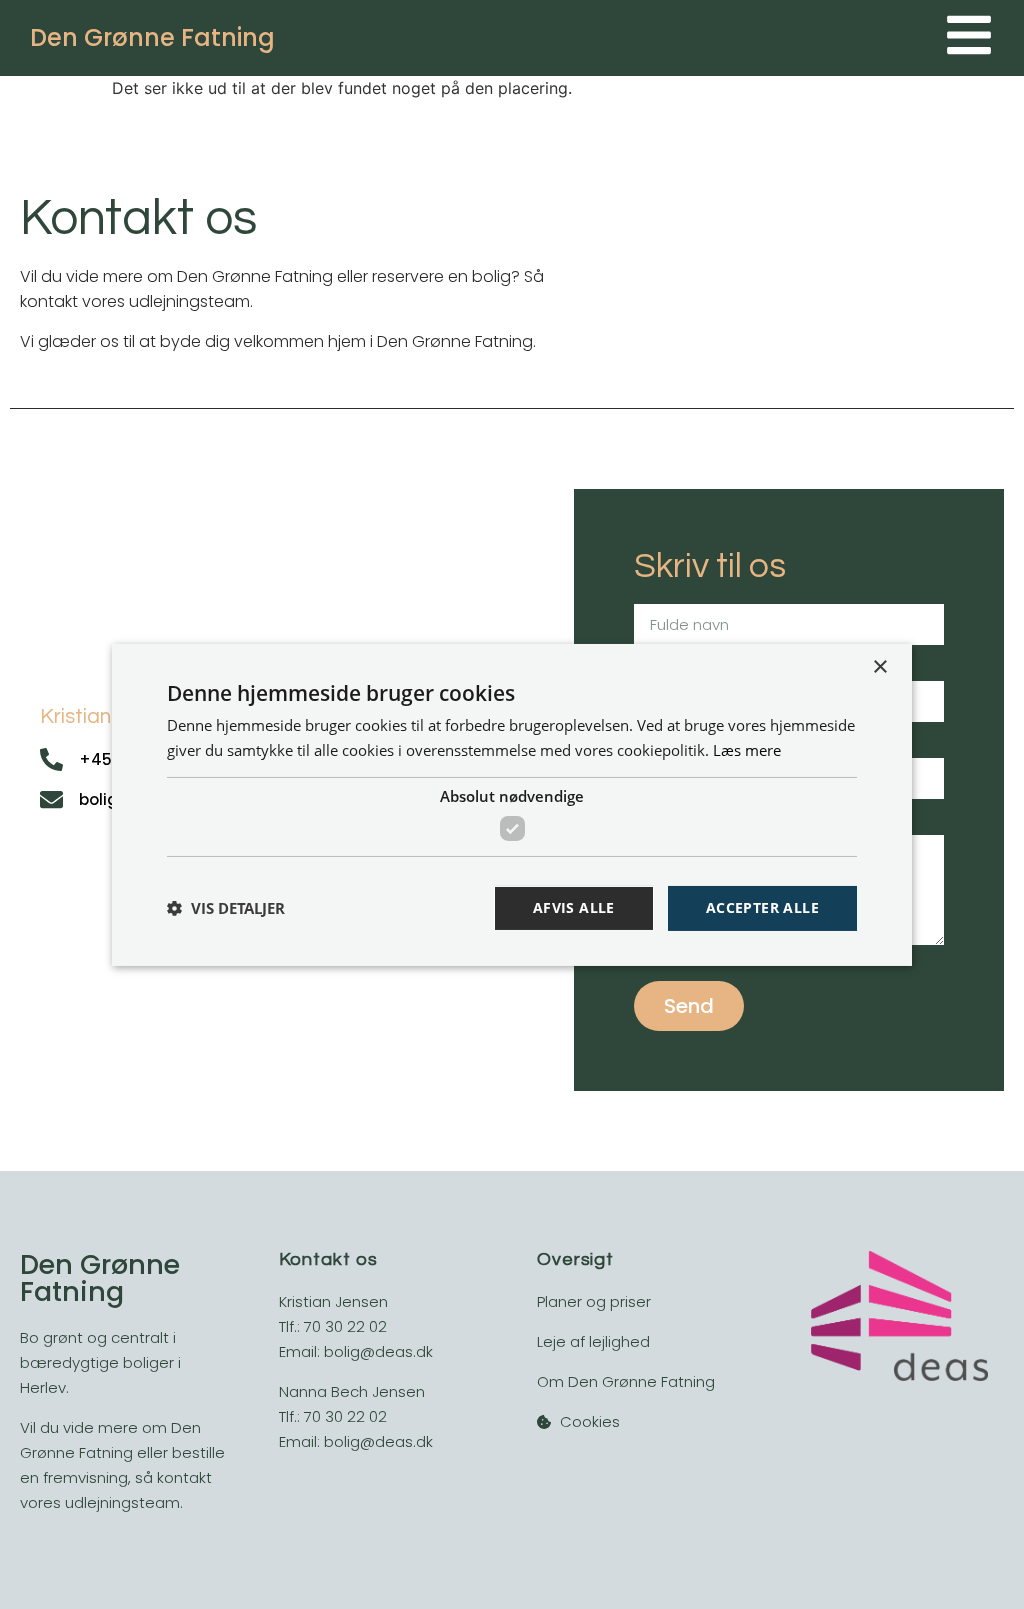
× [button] (879, 666)
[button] (226, 908)
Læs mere (747, 750)
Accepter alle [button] (762, 907)
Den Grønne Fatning (152, 37)
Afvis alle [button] (574, 907)
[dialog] (512, 804)
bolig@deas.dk (378, 1351)
